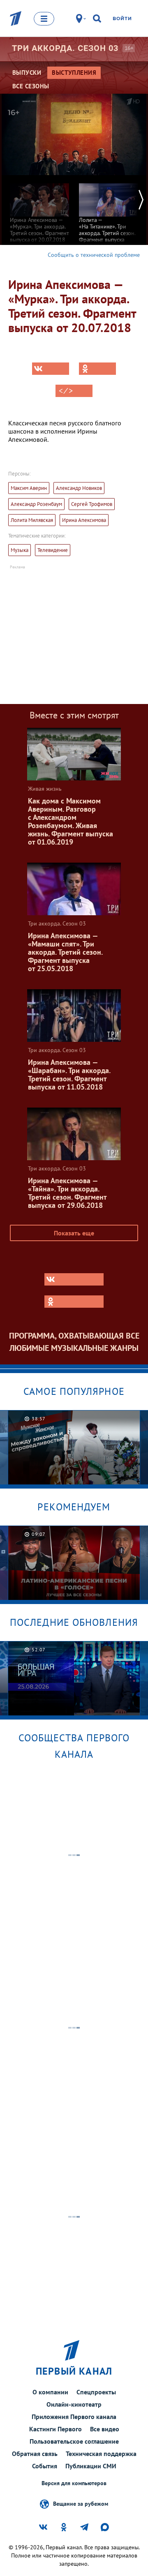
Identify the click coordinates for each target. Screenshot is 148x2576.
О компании (50, 2392)
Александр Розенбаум (36, 504)
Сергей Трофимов (92, 504)
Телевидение (53, 550)
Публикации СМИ (91, 2466)
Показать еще (74, 1233)
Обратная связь (35, 2454)
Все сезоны (31, 86)
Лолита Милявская (32, 520)
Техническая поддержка (101, 2454)
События (45, 2466)
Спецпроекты (96, 2392)
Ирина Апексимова (84, 520)
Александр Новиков (79, 488)
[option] (39, 209)
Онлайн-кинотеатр (74, 2404)
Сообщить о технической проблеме (94, 255)
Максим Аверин (29, 488)
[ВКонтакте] (51, 369)
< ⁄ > (66, 391)
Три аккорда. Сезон (65, 48)
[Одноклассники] (97, 369)
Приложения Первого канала (74, 2417)
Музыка (20, 550)
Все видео (105, 2429)
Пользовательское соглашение (74, 2441)
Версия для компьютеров (74, 2483)
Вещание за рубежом (81, 2503)
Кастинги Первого (55, 2429)
